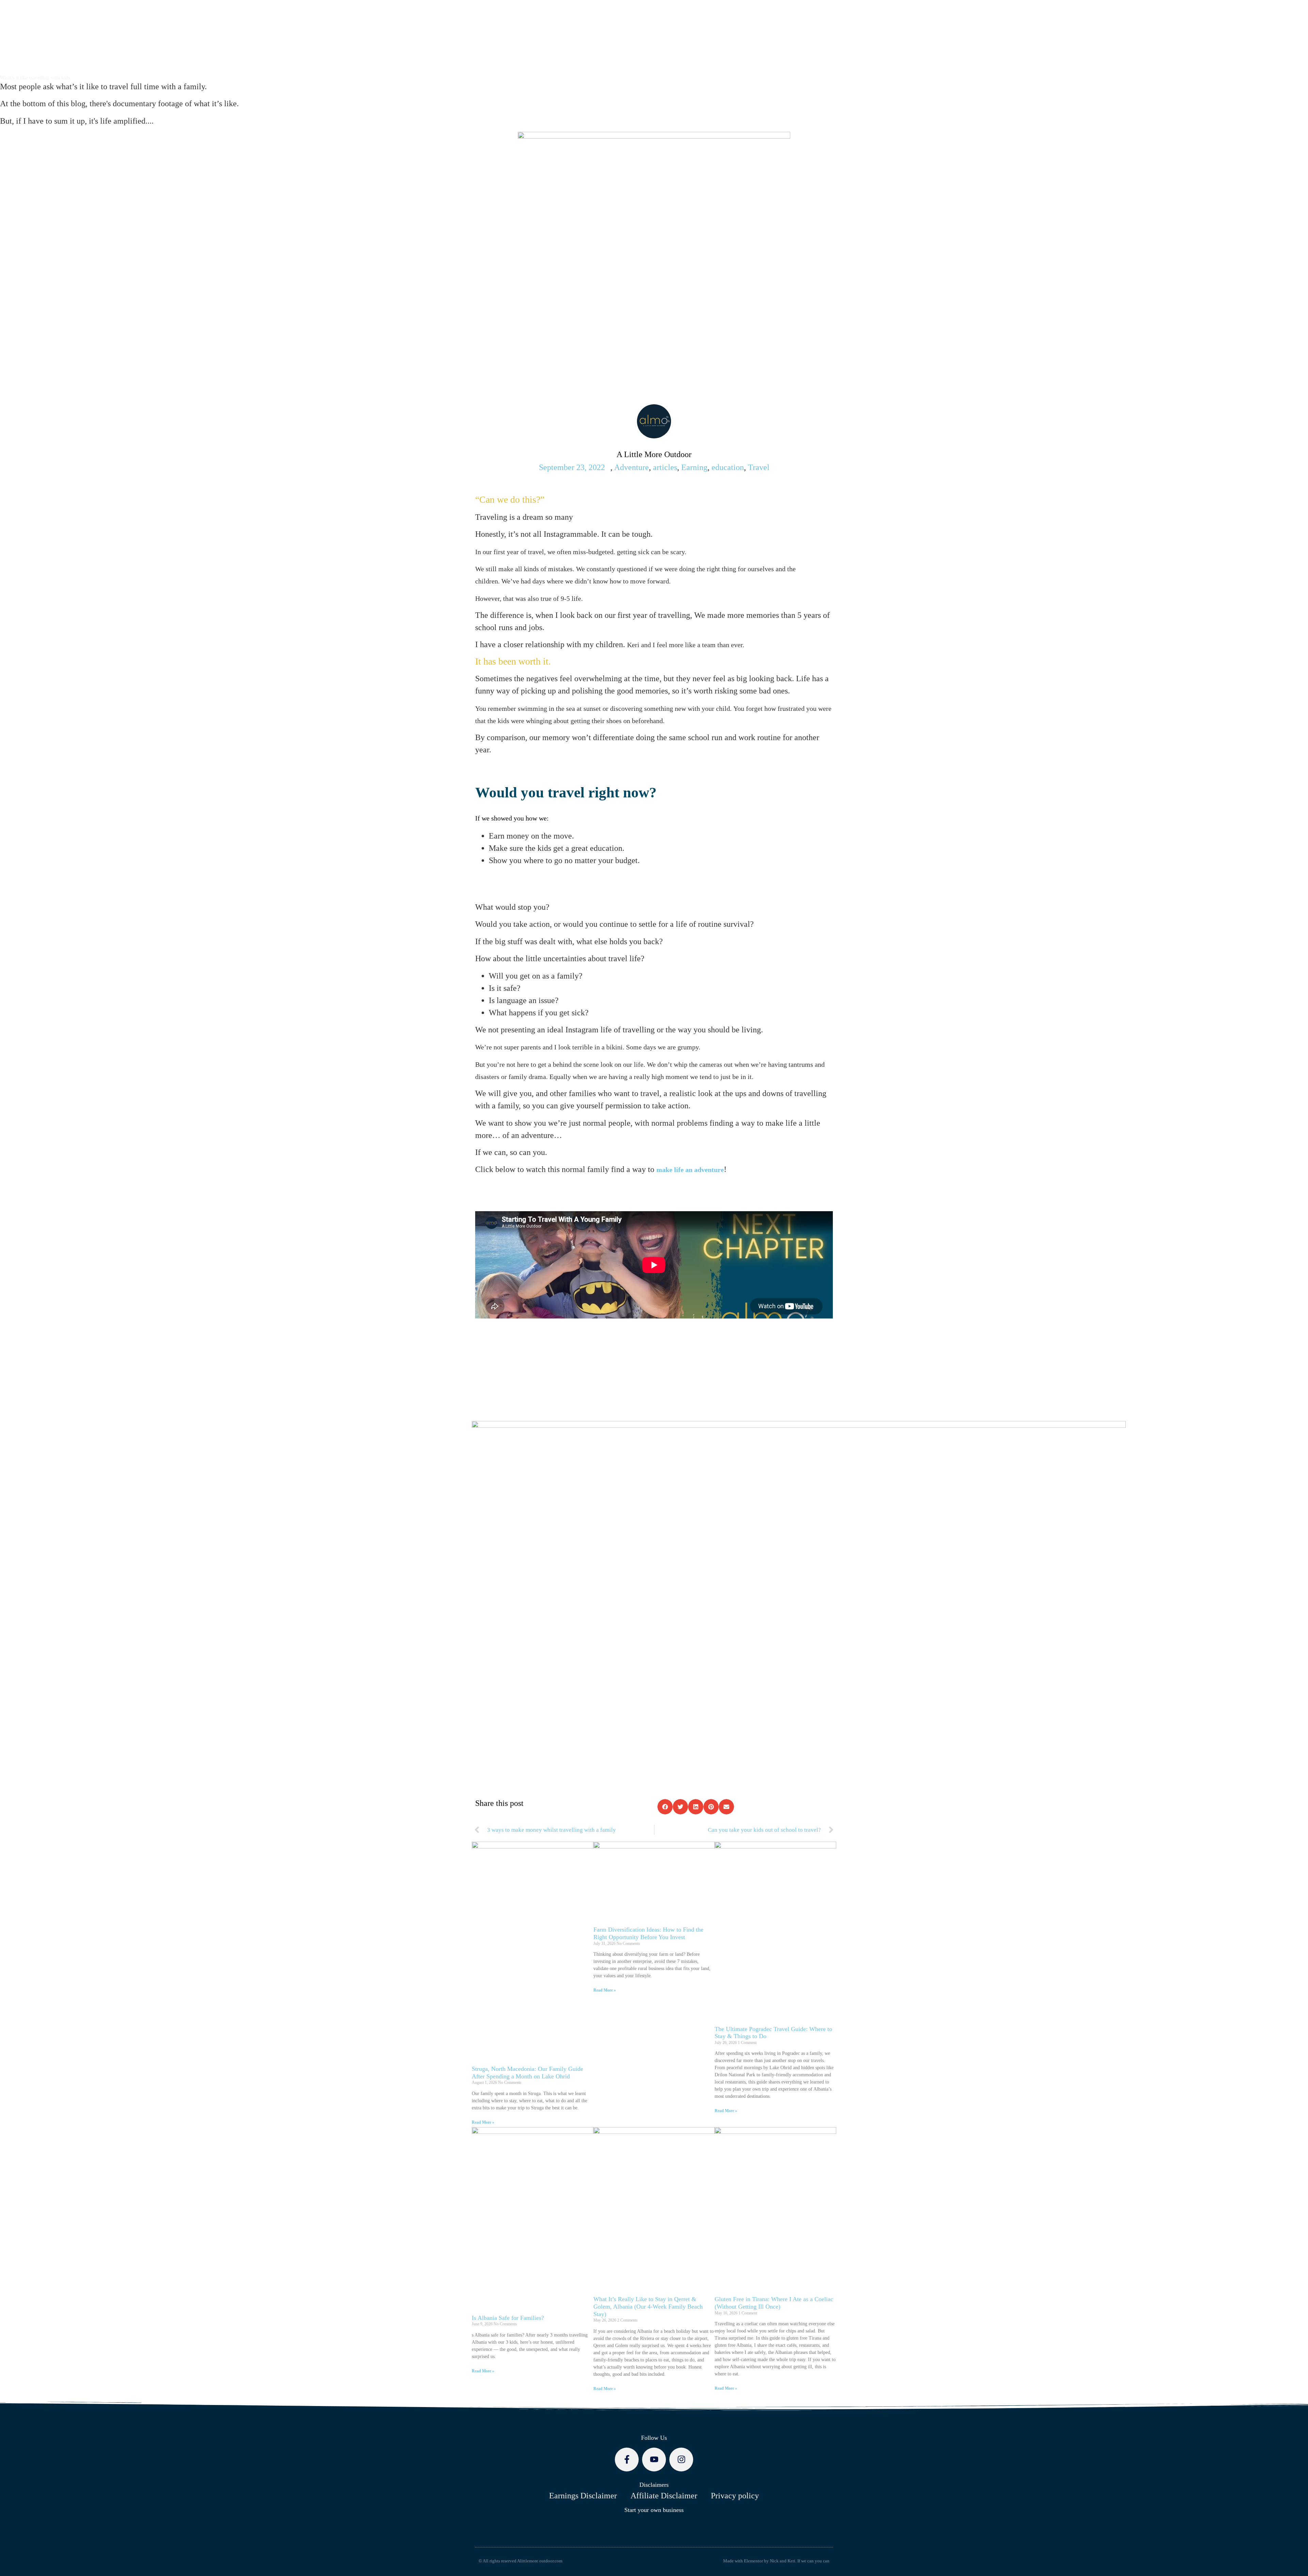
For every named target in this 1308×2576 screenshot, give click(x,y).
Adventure (632, 467)
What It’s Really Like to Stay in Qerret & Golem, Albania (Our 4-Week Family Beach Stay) (648, 2306)
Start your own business (654, 2510)
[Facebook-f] (627, 2460)
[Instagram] (681, 2460)
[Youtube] (654, 2460)
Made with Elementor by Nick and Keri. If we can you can (776, 2561)
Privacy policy (735, 2496)
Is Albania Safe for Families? (508, 2318)
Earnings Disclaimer (583, 2496)
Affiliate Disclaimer (664, 2496)
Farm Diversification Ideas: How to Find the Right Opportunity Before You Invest (648, 1933)
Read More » (483, 2122)
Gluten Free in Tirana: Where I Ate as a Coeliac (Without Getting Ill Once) (774, 2303)
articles (665, 467)
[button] (665, 1807)
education (728, 467)
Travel (759, 467)
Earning (694, 467)
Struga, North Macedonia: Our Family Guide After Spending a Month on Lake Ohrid (527, 2073)
